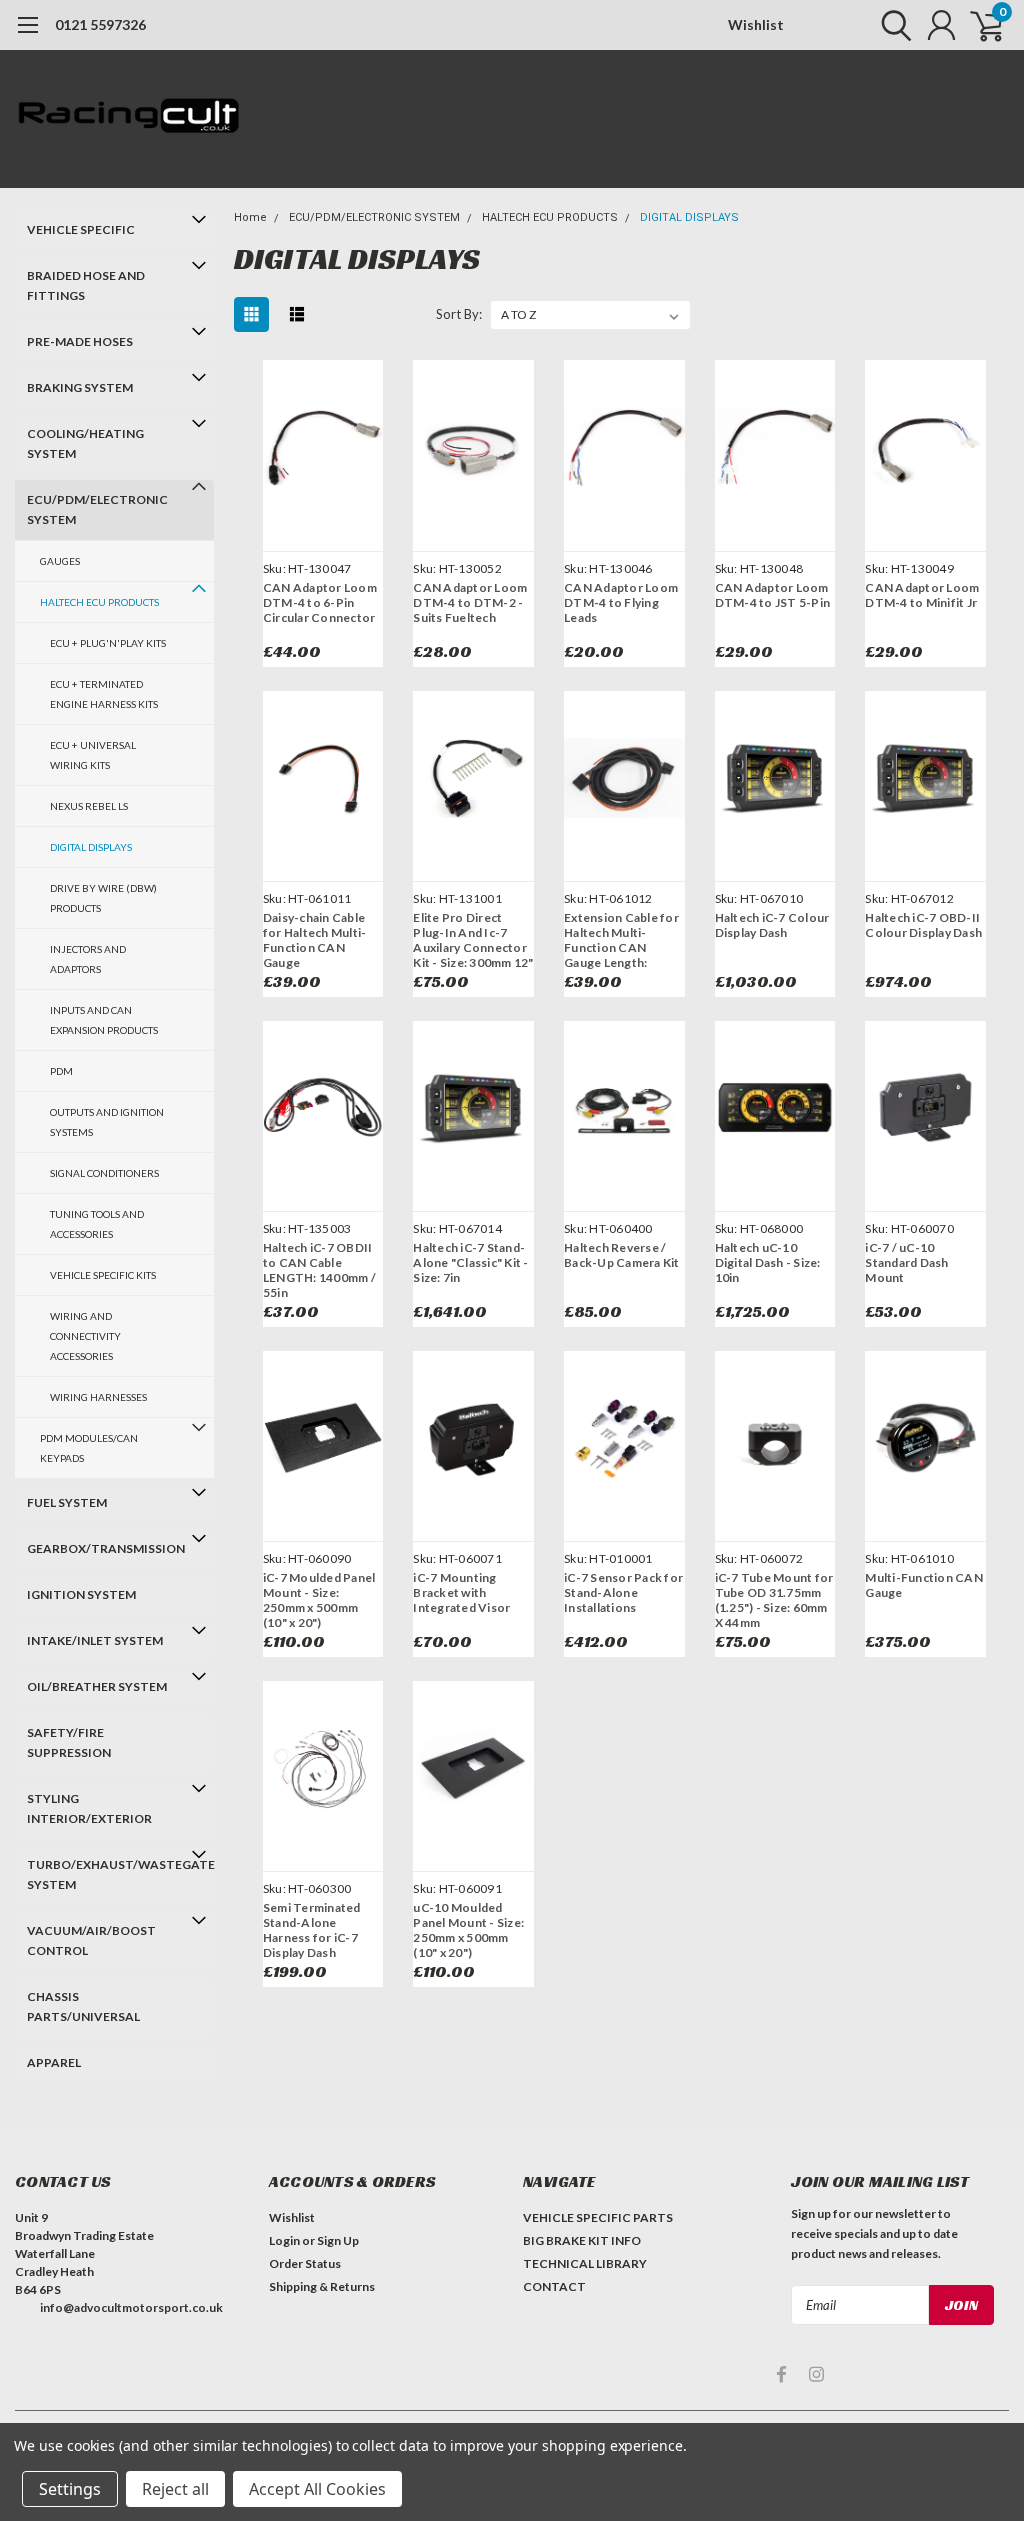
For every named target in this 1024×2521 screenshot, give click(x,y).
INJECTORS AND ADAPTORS (88, 959)
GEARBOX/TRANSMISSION (105, 1548)
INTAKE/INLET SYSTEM (95, 1640)
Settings (70, 2489)
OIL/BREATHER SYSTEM (97, 1686)
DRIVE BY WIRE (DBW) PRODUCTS (103, 898)
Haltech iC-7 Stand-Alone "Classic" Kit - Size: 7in (470, 1262)
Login (284, 2240)
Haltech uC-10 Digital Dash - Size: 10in (768, 1262)
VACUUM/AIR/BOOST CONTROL (91, 1940)
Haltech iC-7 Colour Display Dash (772, 925)
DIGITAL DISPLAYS (91, 847)
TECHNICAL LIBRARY (585, 2263)
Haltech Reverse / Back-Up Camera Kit (622, 1255)
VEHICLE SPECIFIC (81, 229)
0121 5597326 (100, 24)
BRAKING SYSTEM (80, 387)
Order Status (305, 2263)
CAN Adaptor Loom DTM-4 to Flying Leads (621, 602)
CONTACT (554, 2286)
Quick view (323, 451)
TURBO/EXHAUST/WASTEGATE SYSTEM (105, 1874)
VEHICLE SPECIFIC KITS (103, 1275)
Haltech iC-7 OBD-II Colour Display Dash (923, 925)
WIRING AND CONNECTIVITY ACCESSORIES (85, 1336)
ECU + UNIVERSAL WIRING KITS (93, 755)
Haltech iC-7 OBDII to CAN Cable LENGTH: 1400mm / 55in (319, 1270)
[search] (891, 25)
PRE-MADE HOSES (80, 341)
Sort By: (459, 314)
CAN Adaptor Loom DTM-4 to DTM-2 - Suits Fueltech (470, 602)
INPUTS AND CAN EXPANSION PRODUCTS (104, 1020)
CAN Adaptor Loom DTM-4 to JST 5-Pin (773, 595)
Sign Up (338, 2240)
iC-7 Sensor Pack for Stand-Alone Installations (623, 1592)
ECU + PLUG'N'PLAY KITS (108, 643)
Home (250, 217)
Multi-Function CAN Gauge (924, 1585)
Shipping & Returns (322, 2286)
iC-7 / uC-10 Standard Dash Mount (906, 1262)
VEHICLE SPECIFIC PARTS (598, 2217)
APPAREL (54, 2062)
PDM (61, 1071)
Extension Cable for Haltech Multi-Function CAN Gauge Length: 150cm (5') (621, 940)
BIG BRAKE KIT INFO (582, 2240)
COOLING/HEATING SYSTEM (85, 443)
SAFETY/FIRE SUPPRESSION (69, 1742)
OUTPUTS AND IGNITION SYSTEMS (107, 1122)
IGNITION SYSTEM (81, 1594)
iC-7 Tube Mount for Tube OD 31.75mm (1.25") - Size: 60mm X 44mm (774, 1600)
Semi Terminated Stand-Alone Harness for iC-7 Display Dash (312, 1930)
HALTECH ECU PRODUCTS (99, 602)
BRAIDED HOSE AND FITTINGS (86, 285)
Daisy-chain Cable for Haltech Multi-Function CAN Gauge (315, 940)
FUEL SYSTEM (67, 1502)
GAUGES (60, 561)
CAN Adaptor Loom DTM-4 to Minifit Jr (922, 595)
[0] (979, 25)
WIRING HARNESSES (98, 1397)
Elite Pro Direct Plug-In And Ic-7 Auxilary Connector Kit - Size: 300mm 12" (473, 940)
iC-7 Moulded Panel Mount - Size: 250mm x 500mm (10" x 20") (319, 1600)
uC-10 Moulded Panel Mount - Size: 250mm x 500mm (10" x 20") (468, 1930)
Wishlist (756, 24)
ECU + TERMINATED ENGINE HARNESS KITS (104, 694)
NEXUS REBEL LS (89, 806)
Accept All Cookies (317, 2489)
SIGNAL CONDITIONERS (104, 1173)
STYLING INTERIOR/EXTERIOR (89, 1808)
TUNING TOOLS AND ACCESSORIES (97, 1224)
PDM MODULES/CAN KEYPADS (89, 1448)
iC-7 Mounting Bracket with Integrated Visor (461, 1592)
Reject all (175, 2489)
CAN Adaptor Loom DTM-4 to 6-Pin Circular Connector (320, 602)
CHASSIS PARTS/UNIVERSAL (83, 2006)
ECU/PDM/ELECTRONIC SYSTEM (97, 509)
